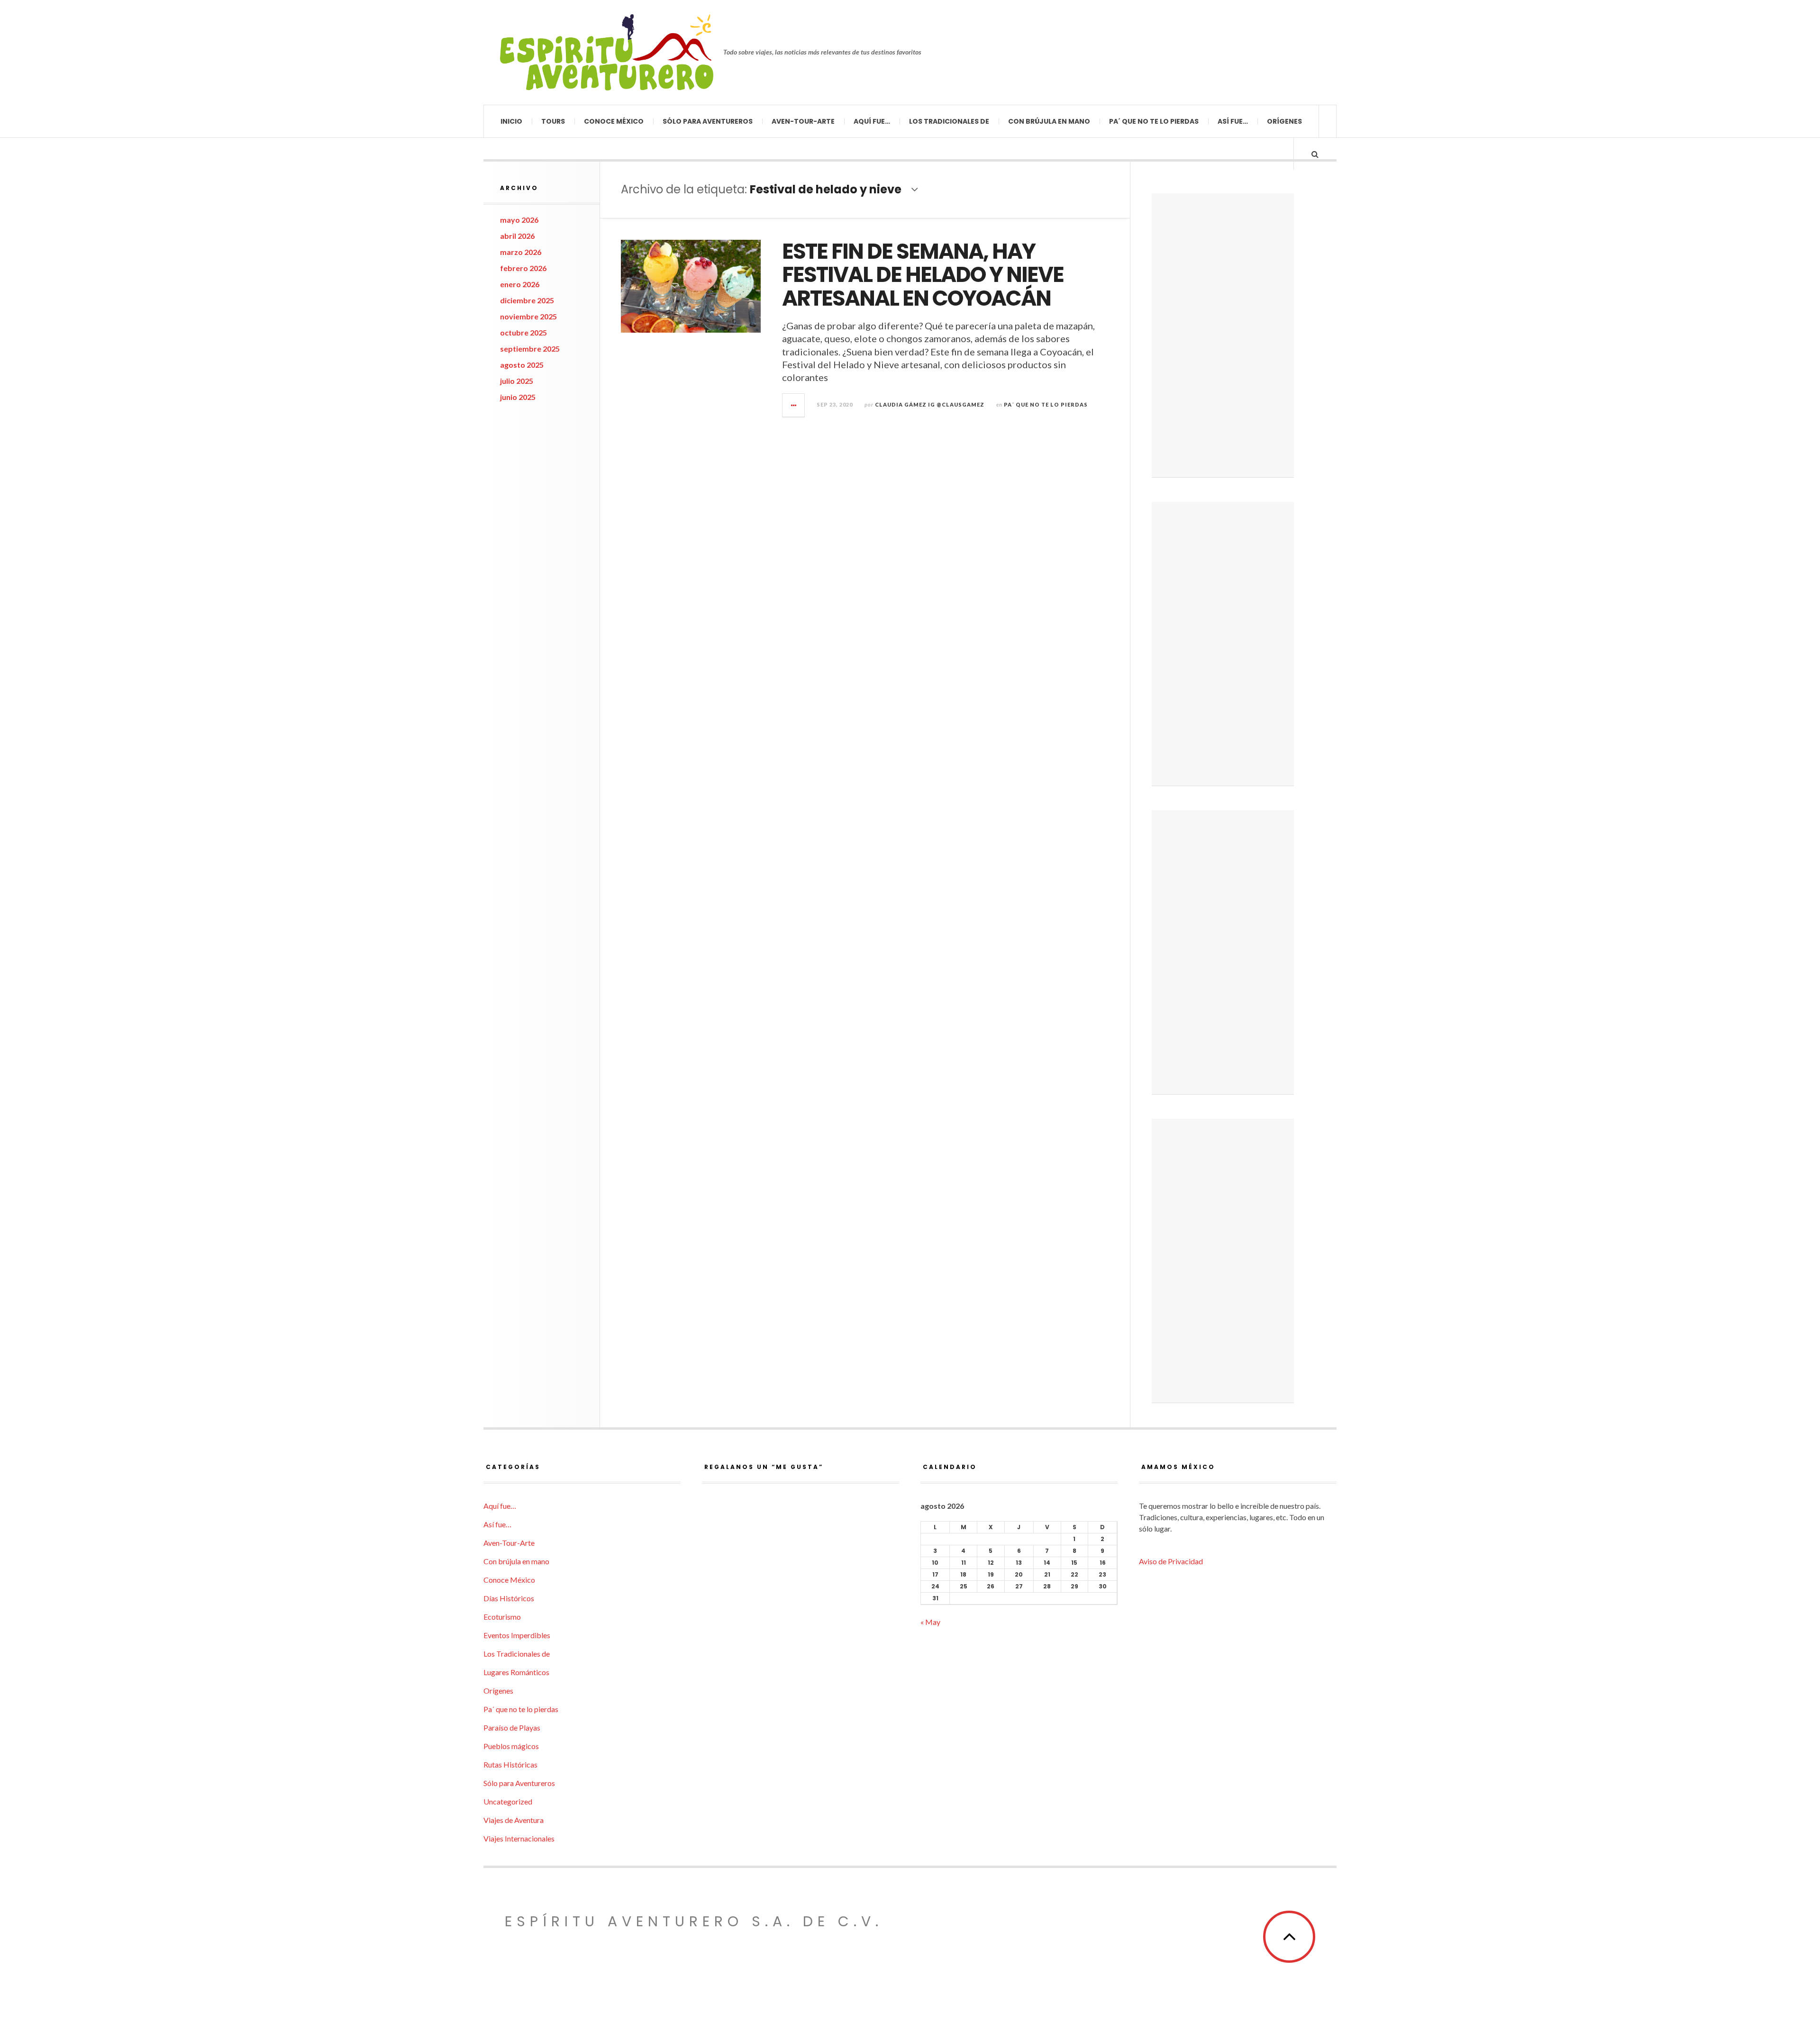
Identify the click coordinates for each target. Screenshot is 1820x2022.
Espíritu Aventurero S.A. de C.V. (694, 1921)
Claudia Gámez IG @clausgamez (930, 404)
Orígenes (1284, 121)
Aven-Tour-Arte (803, 121)
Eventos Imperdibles (517, 1635)
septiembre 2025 (530, 349)
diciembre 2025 (527, 300)
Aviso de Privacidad (1171, 1561)
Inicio (511, 121)
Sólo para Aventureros (708, 121)
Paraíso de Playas (512, 1727)
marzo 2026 (521, 252)
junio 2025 (518, 397)
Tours (553, 121)
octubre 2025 (523, 332)
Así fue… (1233, 121)
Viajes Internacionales (519, 1838)
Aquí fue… (872, 121)
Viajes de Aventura (514, 1820)
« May (930, 1622)
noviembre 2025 (528, 316)
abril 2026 (517, 236)
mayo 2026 (519, 220)
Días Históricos (509, 1598)
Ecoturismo (502, 1617)
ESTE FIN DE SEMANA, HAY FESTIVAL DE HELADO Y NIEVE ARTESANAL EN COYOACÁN (923, 275)
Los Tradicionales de (949, 121)
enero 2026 (520, 284)
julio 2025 (517, 381)
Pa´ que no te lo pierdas (1154, 121)
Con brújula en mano (1049, 121)
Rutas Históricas (510, 1764)
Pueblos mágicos (511, 1746)
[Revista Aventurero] (607, 52)
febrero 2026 (523, 268)
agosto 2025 (522, 365)
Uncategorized (508, 1801)
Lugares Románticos (516, 1672)
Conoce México (614, 121)
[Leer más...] (794, 405)
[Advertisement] (1223, 335)
